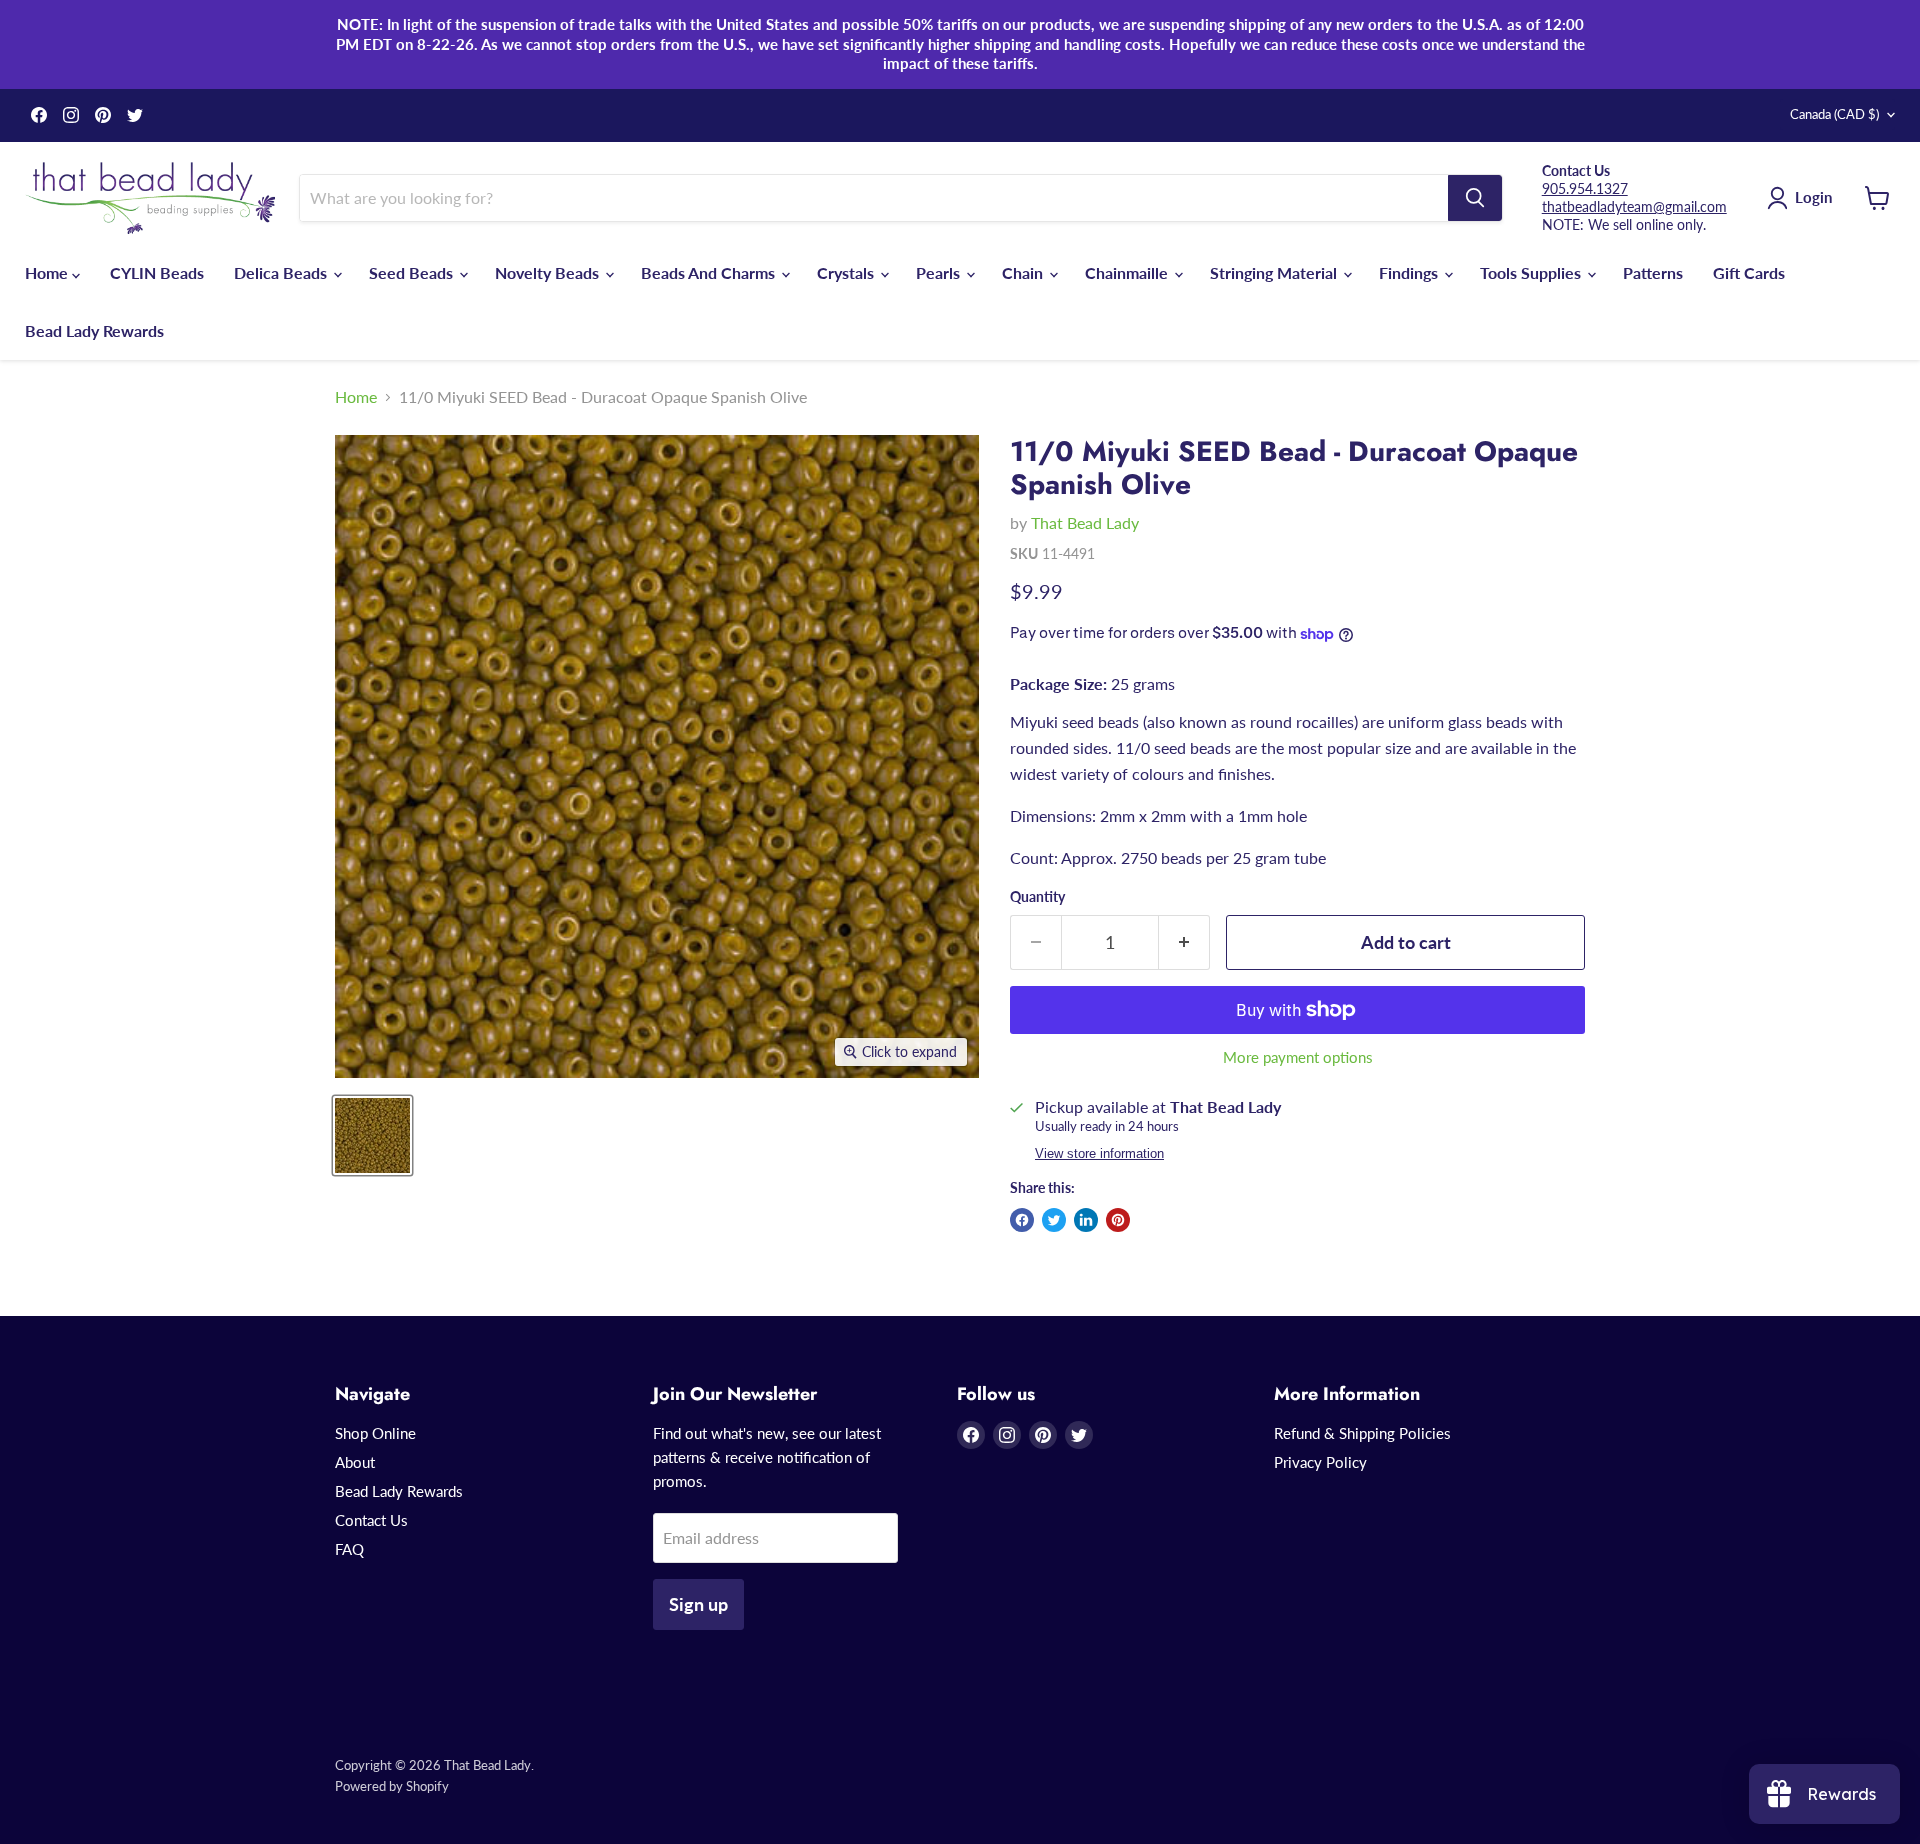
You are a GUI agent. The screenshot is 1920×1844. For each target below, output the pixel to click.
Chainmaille (1128, 272)
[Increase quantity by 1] (1184, 942)
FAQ (349, 1549)
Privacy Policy (1320, 1462)
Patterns (1653, 272)
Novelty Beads (549, 272)
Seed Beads (413, 272)
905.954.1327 (1585, 188)
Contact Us (371, 1520)
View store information (1099, 1154)
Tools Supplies (1532, 272)
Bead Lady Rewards (94, 330)
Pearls (940, 272)
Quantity (1037, 897)
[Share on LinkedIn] (1086, 1220)
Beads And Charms (710, 272)
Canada (1834, 114)
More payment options (1298, 1057)
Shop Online (375, 1433)
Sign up (698, 1604)
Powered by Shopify (392, 1786)
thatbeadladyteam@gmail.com (1634, 206)
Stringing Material (1275, 272)
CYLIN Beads (157, 272)
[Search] (1475, 198)
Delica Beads (282, 272)
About (355, 1462)
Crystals (847, 272)
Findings (1410, 272)
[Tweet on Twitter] (1054, 1220)
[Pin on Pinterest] (1118, 1220)
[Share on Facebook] (1022, 1220)
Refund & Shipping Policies (1362, 1433)
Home (48, 272)
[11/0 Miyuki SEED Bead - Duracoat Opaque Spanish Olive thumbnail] (372, 1135)
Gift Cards (1749, 272)
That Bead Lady (1085, 522)
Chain (1024, 272)
